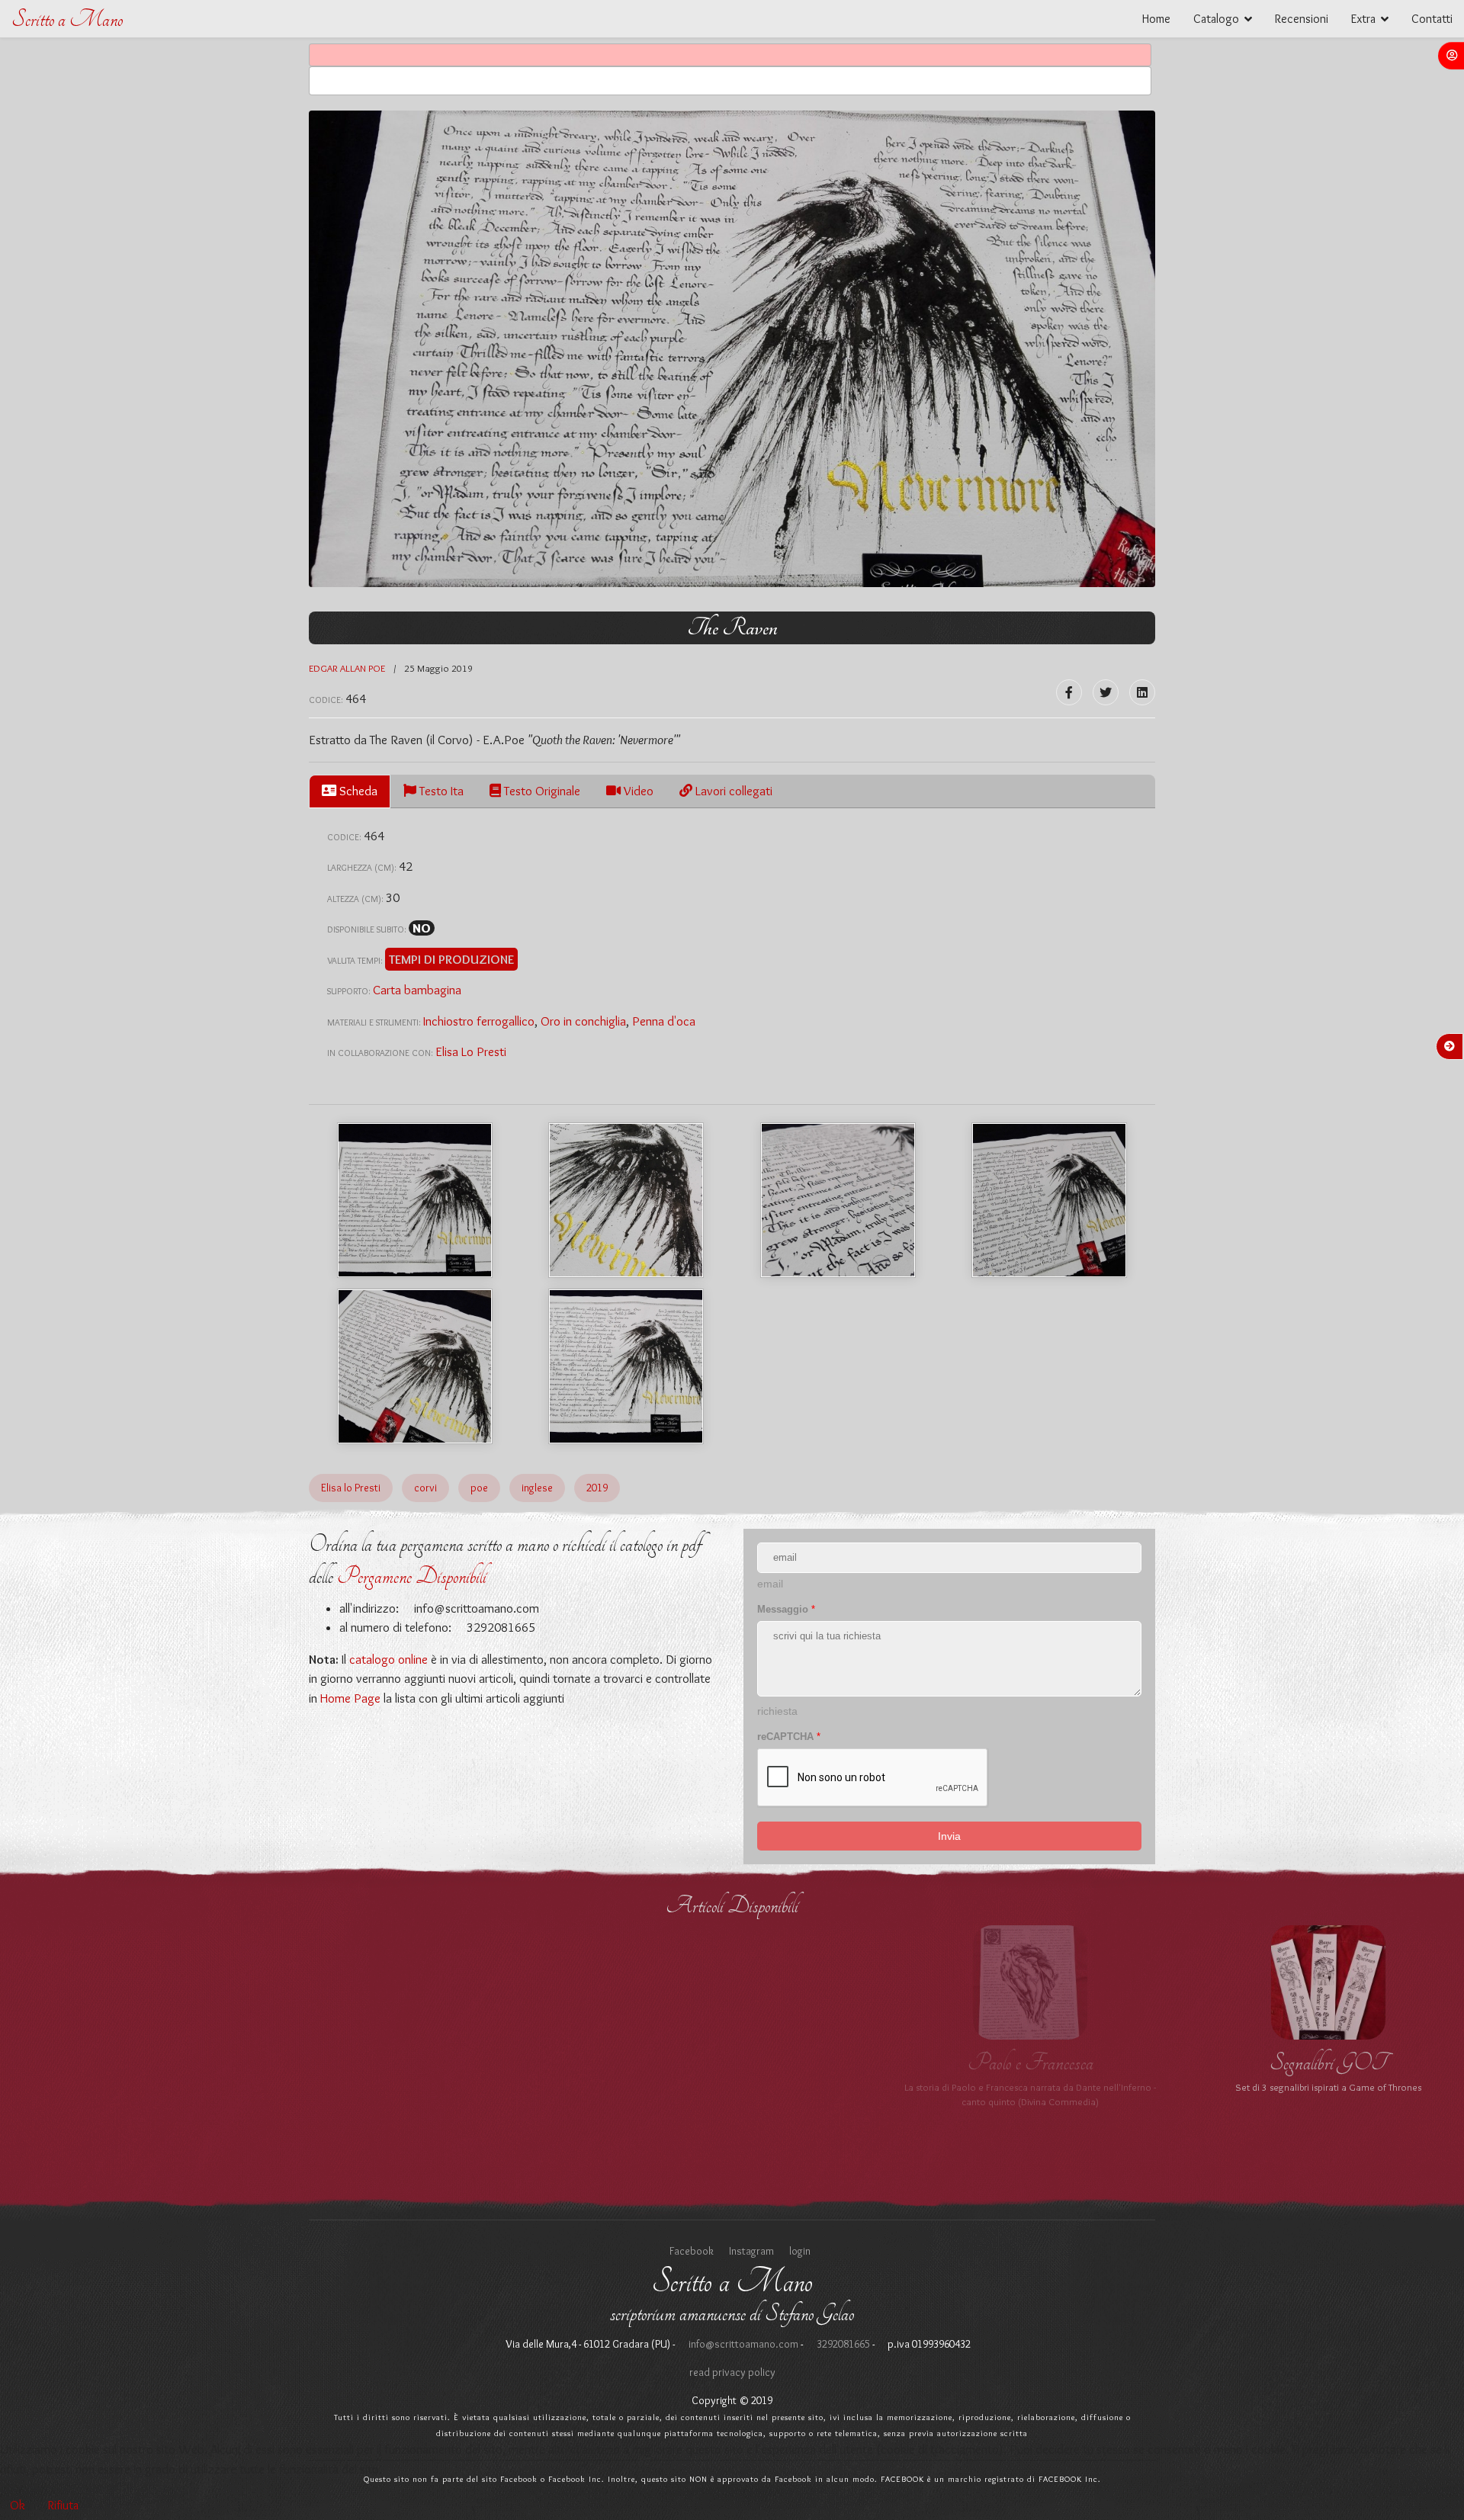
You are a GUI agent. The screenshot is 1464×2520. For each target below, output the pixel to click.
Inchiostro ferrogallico (479, 1021)
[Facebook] (1069, 692)
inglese (537, 1488)
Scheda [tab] (357, 791)
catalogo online (388, 1659)
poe (479, 1488)
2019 (597, 1488)
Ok (18, 2505)
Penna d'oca (664, 1021)
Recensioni (1302, 19)
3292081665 (842, 2344)
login (800, 2251)
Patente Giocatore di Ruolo (1329, 2063)
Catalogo (1216, 19)
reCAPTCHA (789, 1737)
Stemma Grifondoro (136, 2063)
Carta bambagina (417, 990)
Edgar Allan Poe (347, 668)
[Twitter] (1106, 692)
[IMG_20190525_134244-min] (1049, 1200)
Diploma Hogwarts (732, 2063)
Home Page (350, 1698)
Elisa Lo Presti (471, 1051)
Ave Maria (434, 2063)
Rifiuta (63, 2505)
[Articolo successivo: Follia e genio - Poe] (1450, 1047)
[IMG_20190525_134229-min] (838, 1200)
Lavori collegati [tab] (732, 791)
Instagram (751, 2251)
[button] (1451, 56)
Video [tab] (637, 791)
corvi (425, 1488)
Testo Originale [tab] (541, 791)
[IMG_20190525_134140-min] (415, 1200)
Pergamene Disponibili (412, 1576)
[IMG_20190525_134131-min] (626, 1366)
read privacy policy (732, 2372)
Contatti (1432, 19)
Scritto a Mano (67, 19)
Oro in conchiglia (583, 1021)
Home (1156, 19)
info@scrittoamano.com (475, 1608)
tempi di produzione (451, 959)
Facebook (692, 2251)
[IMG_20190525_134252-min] (415, 1366)
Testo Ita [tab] (440, 791)
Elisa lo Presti (351, 1488)
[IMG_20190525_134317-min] (626, 1200)
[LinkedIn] (1142, 692)
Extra (1363, 19)
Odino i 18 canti (1030, 2063)
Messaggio (786, 1609)
